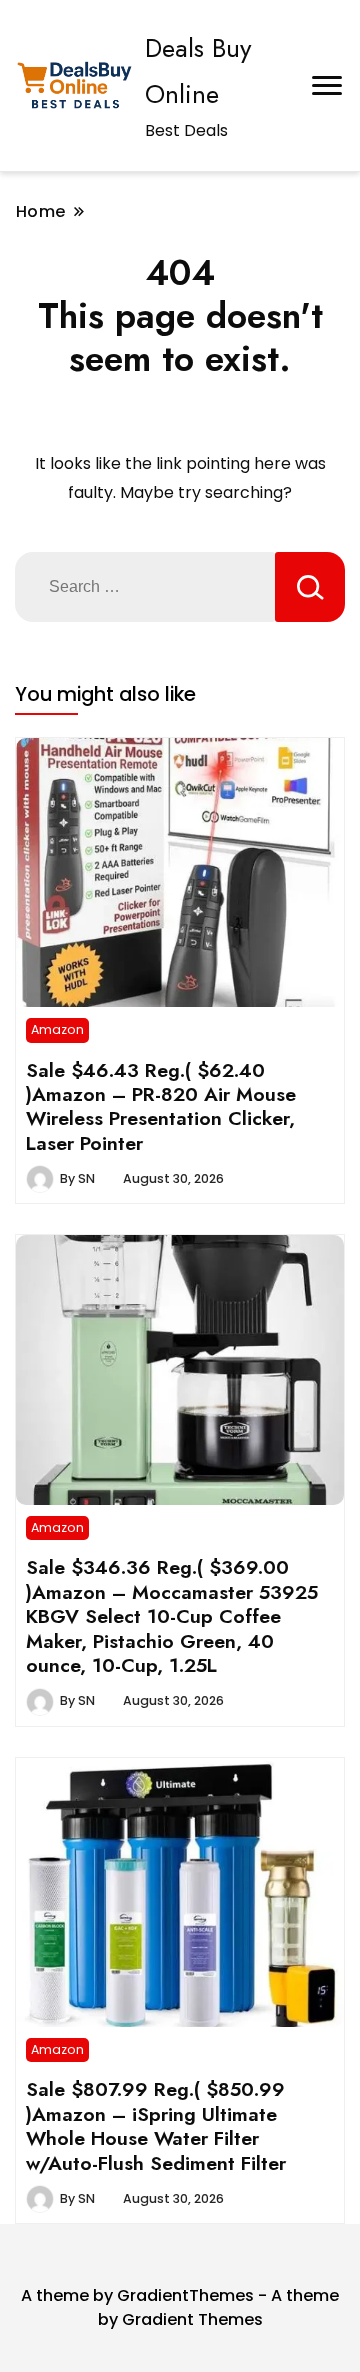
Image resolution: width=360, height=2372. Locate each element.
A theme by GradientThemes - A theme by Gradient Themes (180, 2307)
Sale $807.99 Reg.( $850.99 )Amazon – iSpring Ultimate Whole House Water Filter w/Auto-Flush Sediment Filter (156, 2125)
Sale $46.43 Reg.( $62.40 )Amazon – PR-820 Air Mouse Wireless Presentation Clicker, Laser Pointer (161, 1106)
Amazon (57, 1029)
